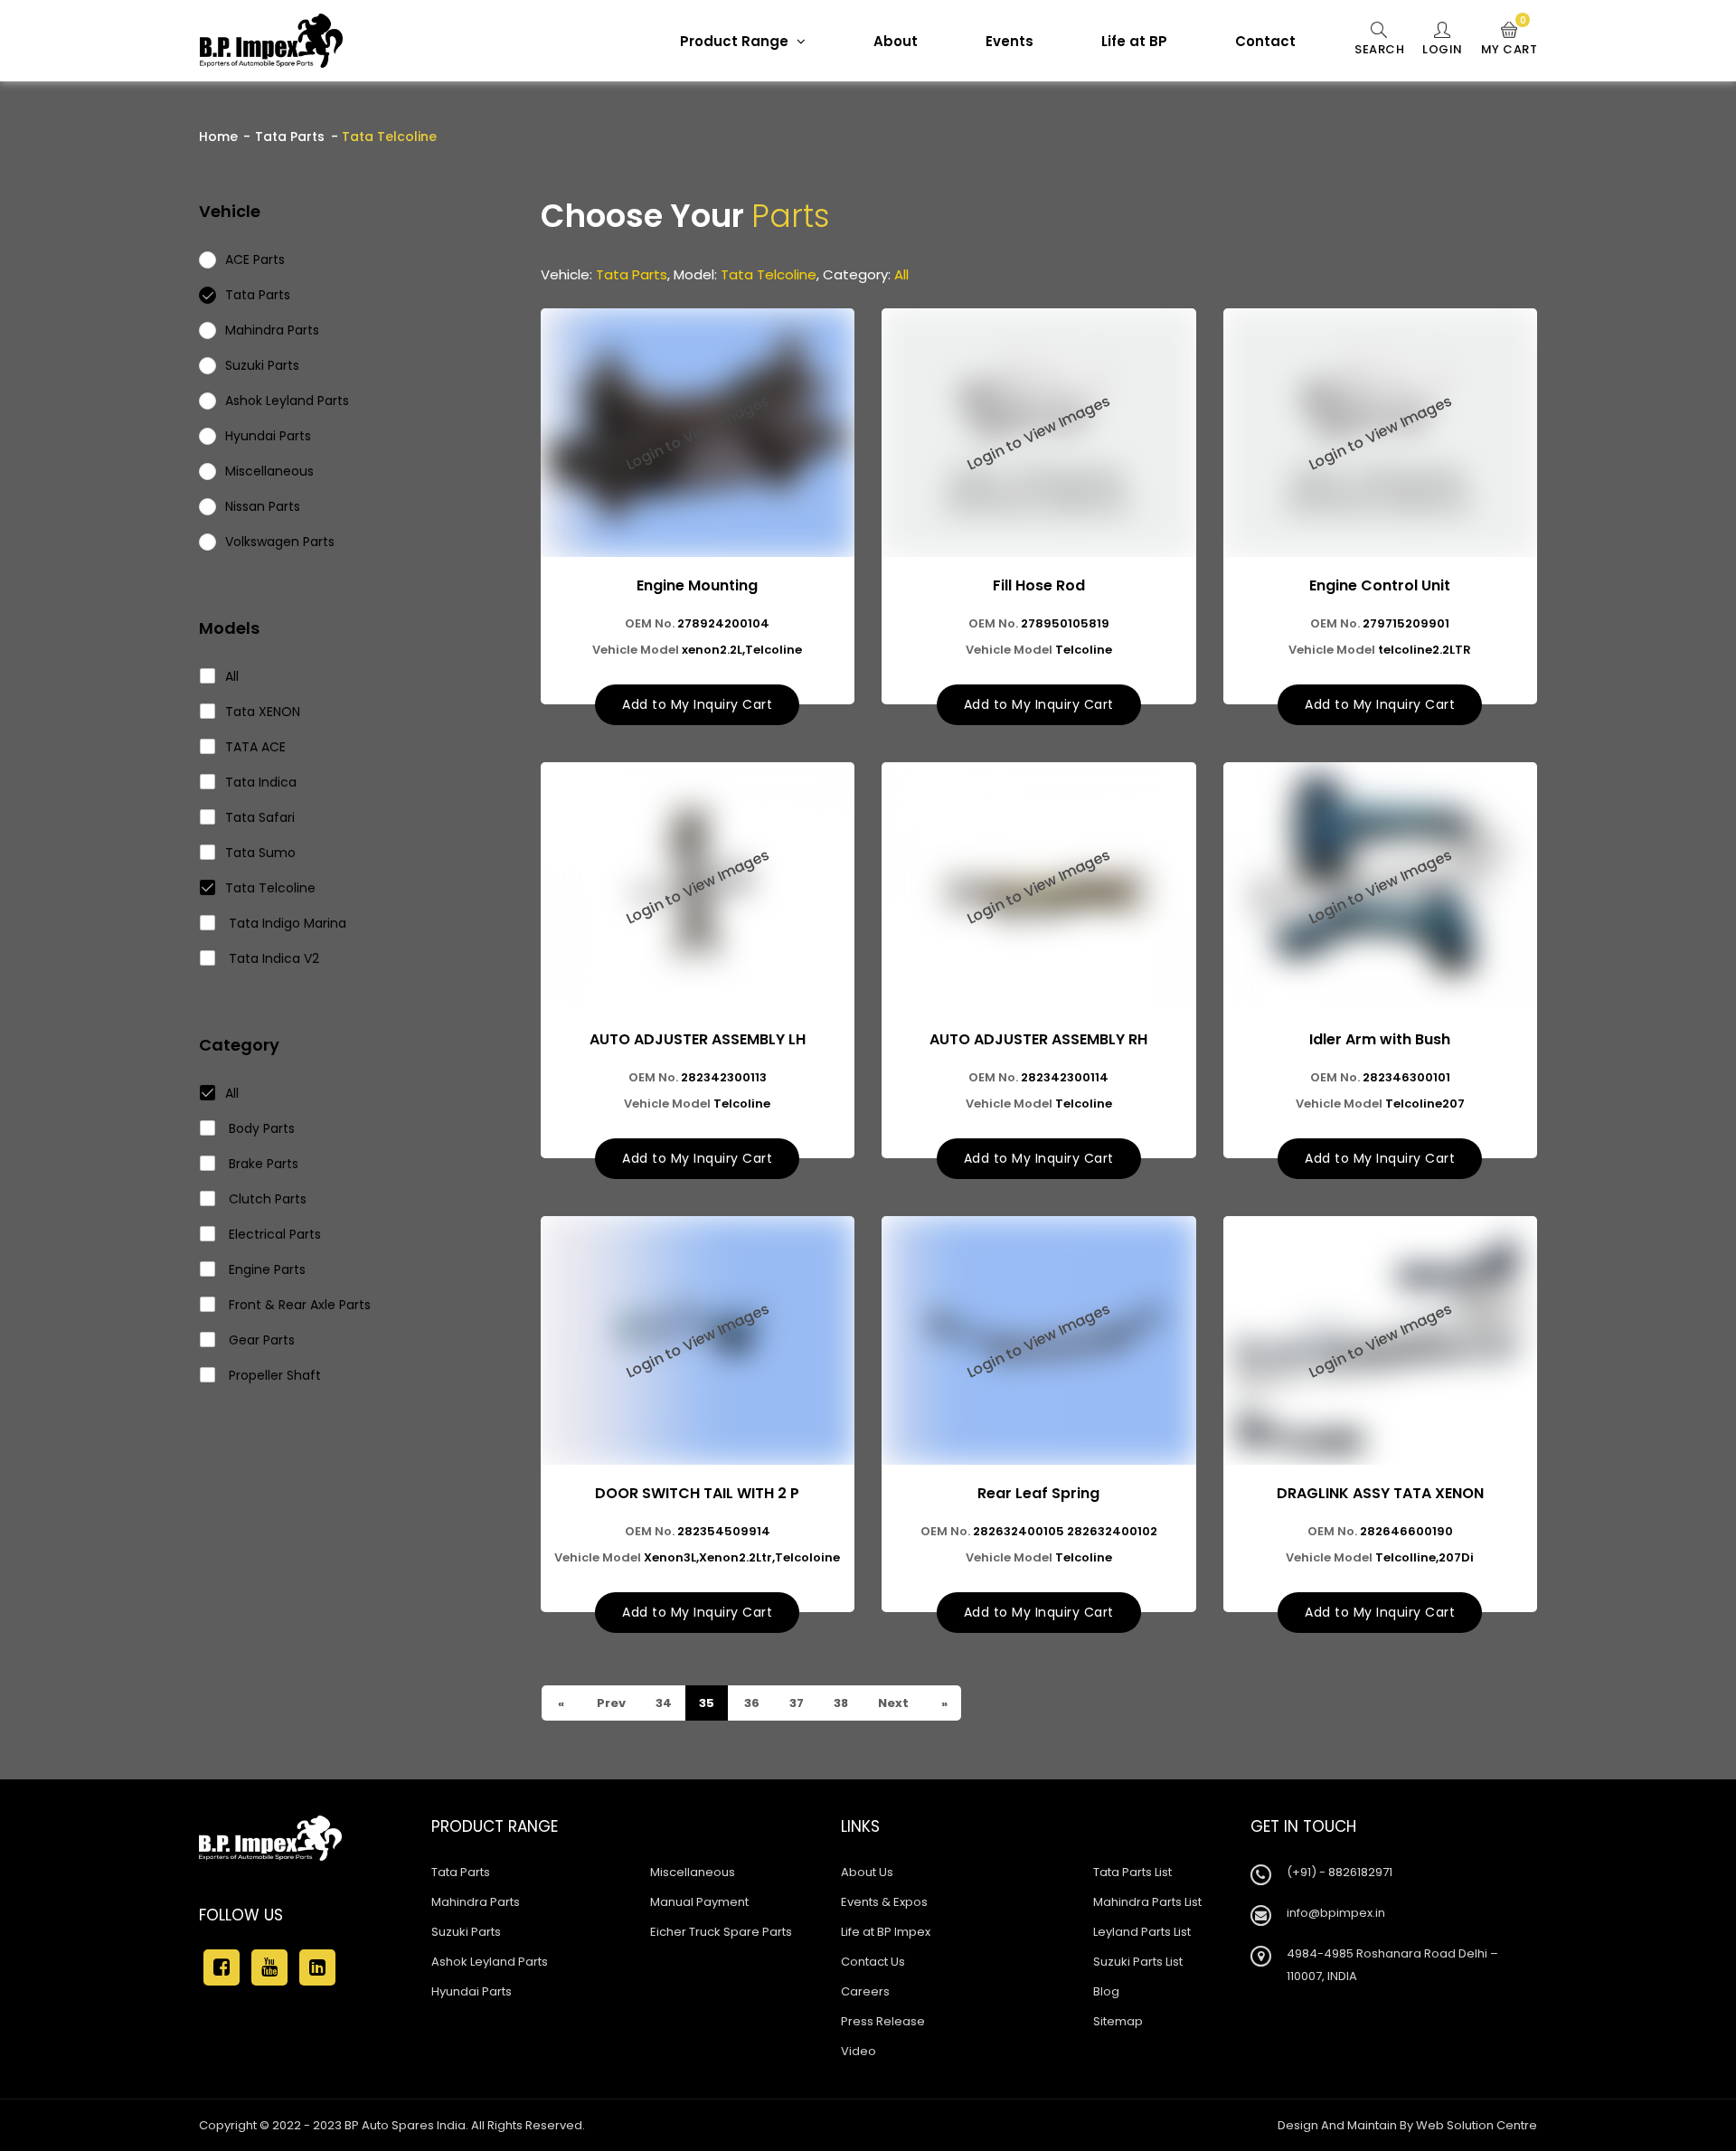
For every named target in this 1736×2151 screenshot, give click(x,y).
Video (859, 2051)
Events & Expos (884, 1902)
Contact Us (873, 1962)
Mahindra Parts (476, 1902)
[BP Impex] (271, 41)
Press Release (883, 2021)
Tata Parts (290, 137)
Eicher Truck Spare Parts (721, 1932)
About (896, 41)
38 (840, 1703)
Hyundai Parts (472, 1991)
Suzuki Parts (466, 1932)
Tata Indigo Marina (286, 923)
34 (662, 1703)
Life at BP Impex (886, 1932)
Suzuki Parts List (1138, 1962)
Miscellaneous (693, 1872)
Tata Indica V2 (272, 958)
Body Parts (260, 1128)
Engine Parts (265, 1269)
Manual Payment (699, 1902)
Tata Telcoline (270, 888)
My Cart (1510, 40)
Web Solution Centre (1477, 2125)
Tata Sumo (260, 853)
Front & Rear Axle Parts (298, 1305)
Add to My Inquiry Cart (697, 704)
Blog (1106, 1991)
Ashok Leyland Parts (490, 1962)
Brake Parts (262, 1164)
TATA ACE (255, 747)
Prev (610, 1703)
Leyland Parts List (1142, 1932)
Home (218, 137)
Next (892, 1703)
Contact (1265, 41)
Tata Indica (261, 782)
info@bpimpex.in (1336, 1913)
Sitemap (1118, 2021)
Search (1379, 49)
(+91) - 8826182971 (1340, 1872)
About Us (867, 1872)
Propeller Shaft (273, 1375)
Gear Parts (260, 1340)
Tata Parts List (1132, 1872)
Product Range (736, 41)
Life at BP (1134, 41)
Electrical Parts (273, 1234)
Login (1443, 49)
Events (1010, 41)
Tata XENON (263, 712)
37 (795, 1703)
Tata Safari (260, 817)
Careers (865, 1991)
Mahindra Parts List (1147, 1902)
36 (750, 1703)
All (232, 676)
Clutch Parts (266, 1199)
